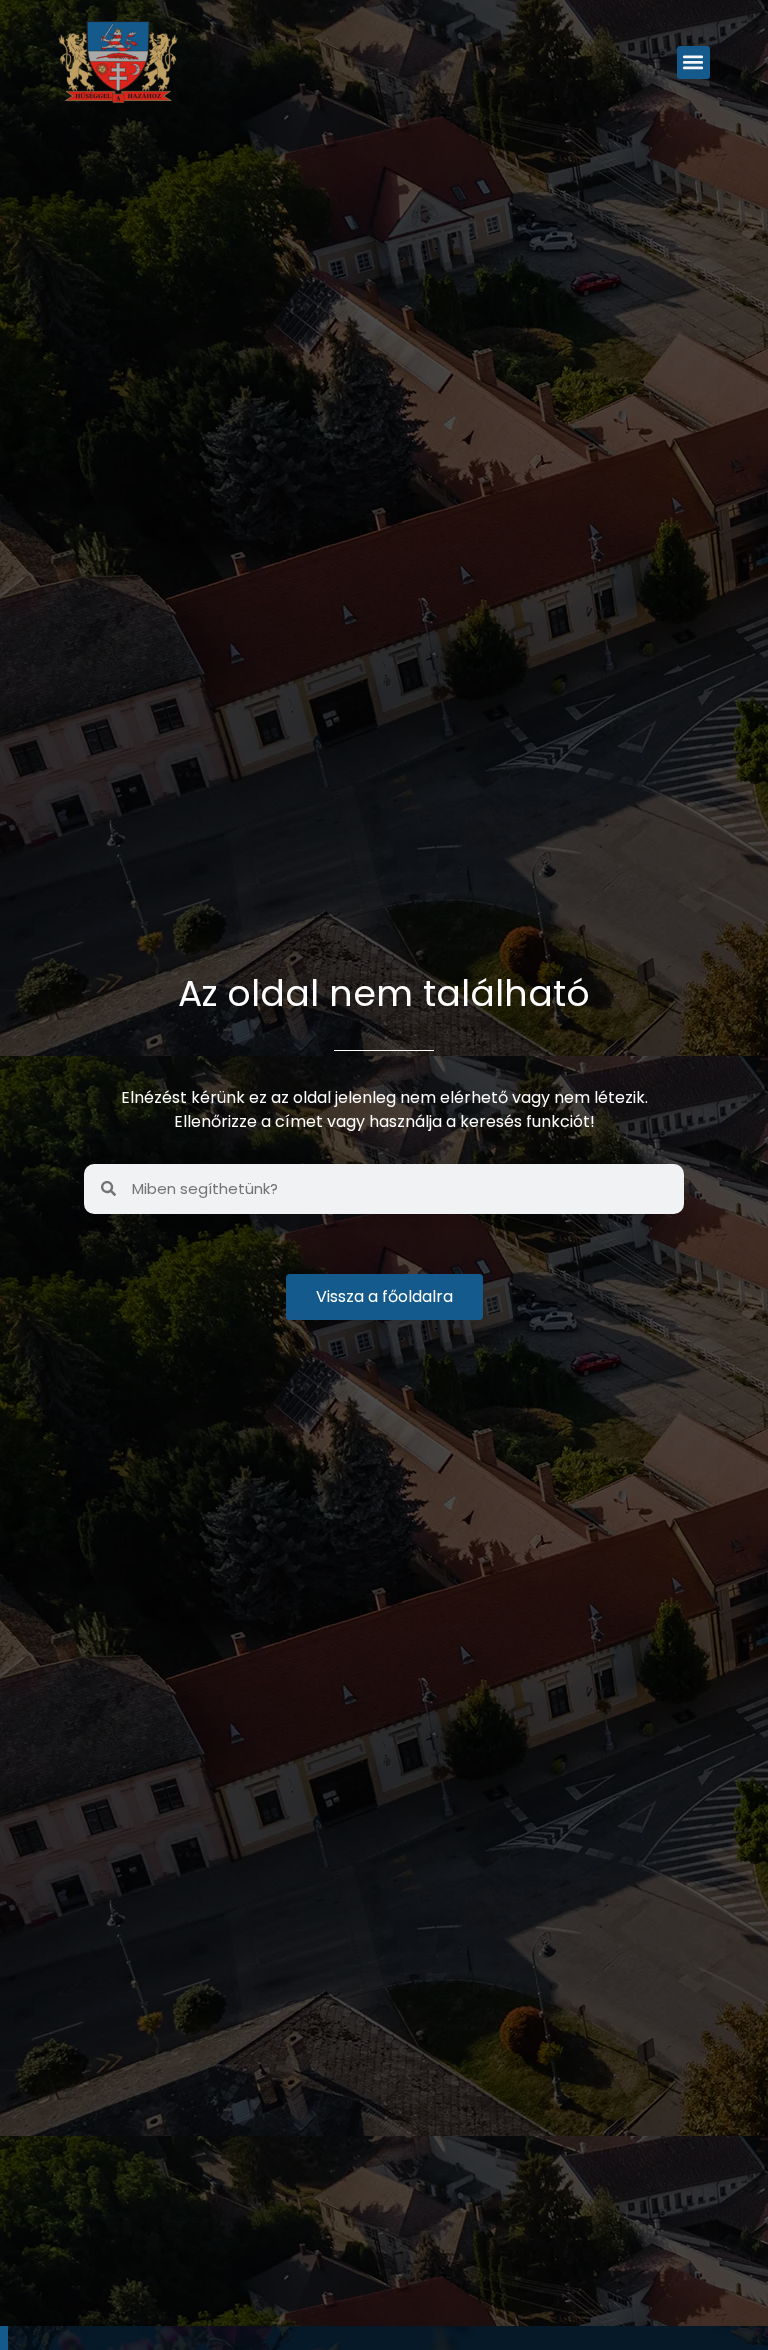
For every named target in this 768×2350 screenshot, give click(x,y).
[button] (693, 62)
